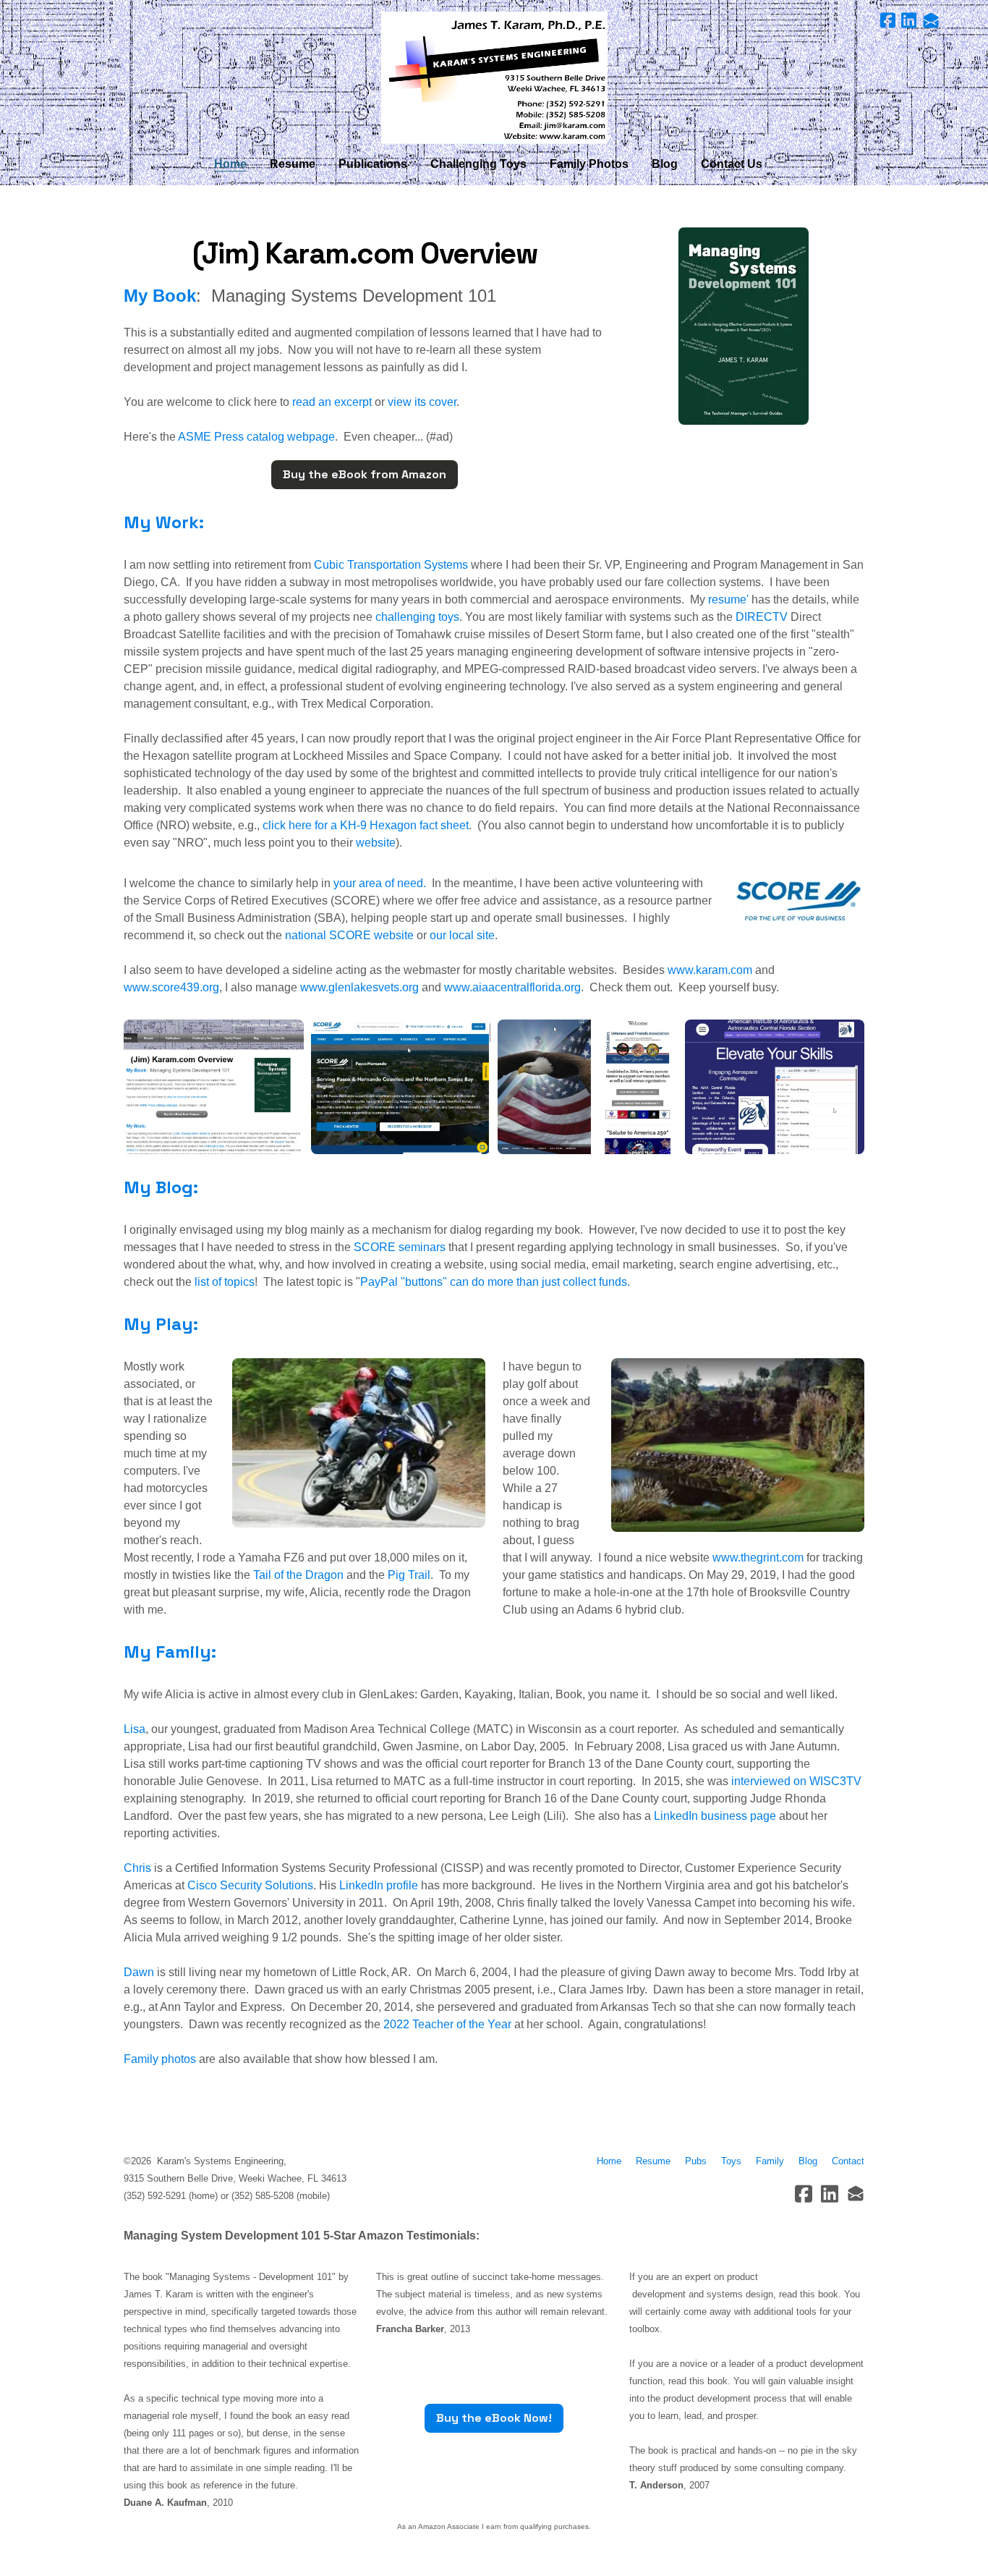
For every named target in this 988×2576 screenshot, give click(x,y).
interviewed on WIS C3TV (796, 1781)
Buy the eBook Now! (494, 2418)
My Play (158, 1324)
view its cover (422, 402)
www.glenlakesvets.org (359, 987)
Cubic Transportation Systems (391, 565)
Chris (137, 1868)
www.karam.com (710, 970)
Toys (731, 2161)
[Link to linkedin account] (909, 20)
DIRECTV (762, 617)
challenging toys (417, 617)
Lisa (135, 1729)
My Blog (158, 1187)
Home (609, 2161)
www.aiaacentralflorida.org (512, 987)
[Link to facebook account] (888, 20)
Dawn (139, 1972)
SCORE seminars (400, 1247)
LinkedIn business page (715, 1816)
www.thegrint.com (758, 1558)
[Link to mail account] (931, 20)
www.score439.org (171, 987)
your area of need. (380, 883)
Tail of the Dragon (300, 1575)
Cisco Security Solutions (250, 1885)
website (376, 843)
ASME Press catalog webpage (255, 437)
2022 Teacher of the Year (447, 2024)
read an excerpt (332, 402)
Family (770, 2161)
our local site (462, 935)
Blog (808, 2161)
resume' (728, 599)
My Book (160, 296)
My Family (167, 1652)
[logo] (494, 78)
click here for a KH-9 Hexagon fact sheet (366, 825)
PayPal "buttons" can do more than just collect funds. (495, 1282)
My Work (161, 522)
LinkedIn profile (379, 1885)
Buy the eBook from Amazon (365, 474)
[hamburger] (60, 23)
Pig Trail (409, 1575)
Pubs (696, 2161)
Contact (848, 2161)
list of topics (225, 1282)
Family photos (160, 2059)
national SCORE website (349, 935)
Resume (656, 2161)
